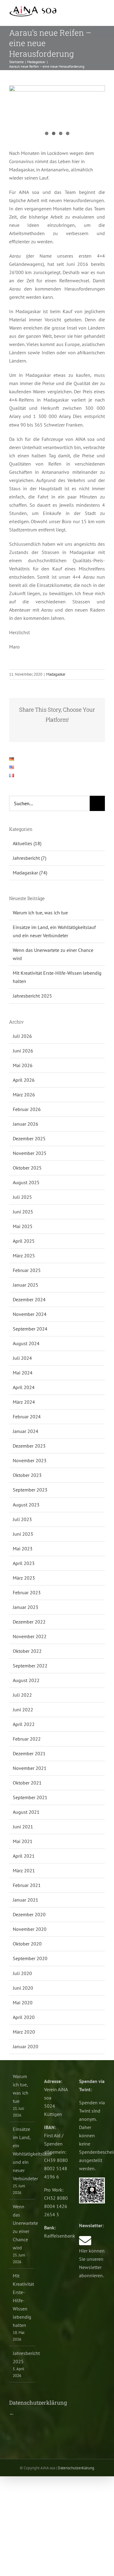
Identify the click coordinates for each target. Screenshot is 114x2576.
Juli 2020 (22, 1973)
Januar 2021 (26, 1900)
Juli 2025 (22, 1197)
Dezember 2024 (29, 1299)
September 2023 (30, 1490)
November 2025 (30, 1153)
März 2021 (24, 1870)
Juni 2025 (23, 1212)
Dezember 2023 (29, 1446)
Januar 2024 (26, 1431)
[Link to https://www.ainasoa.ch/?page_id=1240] (85, 2241)
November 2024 (30, 1314)
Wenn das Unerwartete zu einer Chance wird (22, 2227)
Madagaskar (56, 674)
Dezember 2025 (29, 1138)
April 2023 (24, 1563)
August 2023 (26, 1505)
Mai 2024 (23, 1373)
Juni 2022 (23, 1710)
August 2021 (26, 1812)
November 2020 (30, 1929)
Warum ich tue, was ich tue (40, 913)
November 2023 (30, 1460)
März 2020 (24, 2032)
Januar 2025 (26, 1285)
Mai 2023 (23, 1549)
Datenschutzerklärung (76, 2468)
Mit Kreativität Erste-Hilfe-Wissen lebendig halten (22, 2300)
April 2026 (24, 1080)
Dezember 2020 (29, 1914)
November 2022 (30, 1636)
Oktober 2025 (27, 1168)
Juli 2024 (22, 1358)
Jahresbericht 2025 (32, 996)
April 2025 (24, 1241)
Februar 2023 (27, 1592)
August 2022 (26, 1680)
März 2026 (24, 1095)
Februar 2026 (27, 1109)
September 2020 (30, 1958)
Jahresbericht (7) (29, 858)
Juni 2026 (23, 1051)
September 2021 (30, 1797)
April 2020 (24, 2017)
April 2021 (24, 1856)
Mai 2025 (23, 1226)
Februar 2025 (27, 1270)
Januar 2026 (26, 1124)
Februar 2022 (27, 1739)
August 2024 (26, 1343)
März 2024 (24, 1402)
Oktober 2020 (27, 1944)
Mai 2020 (23, 2003)
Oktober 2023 (27, 1475)
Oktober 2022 (27, 1651)
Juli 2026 (22, 1036)
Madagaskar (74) (30, 873)
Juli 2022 (22, 1695)
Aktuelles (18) (27, 843)
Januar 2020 (26, 2046)
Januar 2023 (26, 1607)
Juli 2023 (22, 1519)
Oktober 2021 (27, 1783)
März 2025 (24, 1256)
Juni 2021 (23, 1827)
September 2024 (30, 1329)
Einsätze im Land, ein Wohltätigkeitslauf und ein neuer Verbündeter (22, 2154)
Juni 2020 (23, 1988)
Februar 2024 (27, 1417)
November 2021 (30, 1768)
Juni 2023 (23, 1534)
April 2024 (24, 1387)
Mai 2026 (23, 1065)
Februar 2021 (27, 1885)
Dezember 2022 (29, 1622)
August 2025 (26, 1182)
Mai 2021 (23, 1841)
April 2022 (24, 1724)
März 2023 (24, 1578)
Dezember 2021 (29, 1753)
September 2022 (30, 1666)
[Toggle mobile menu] (102, 12)
